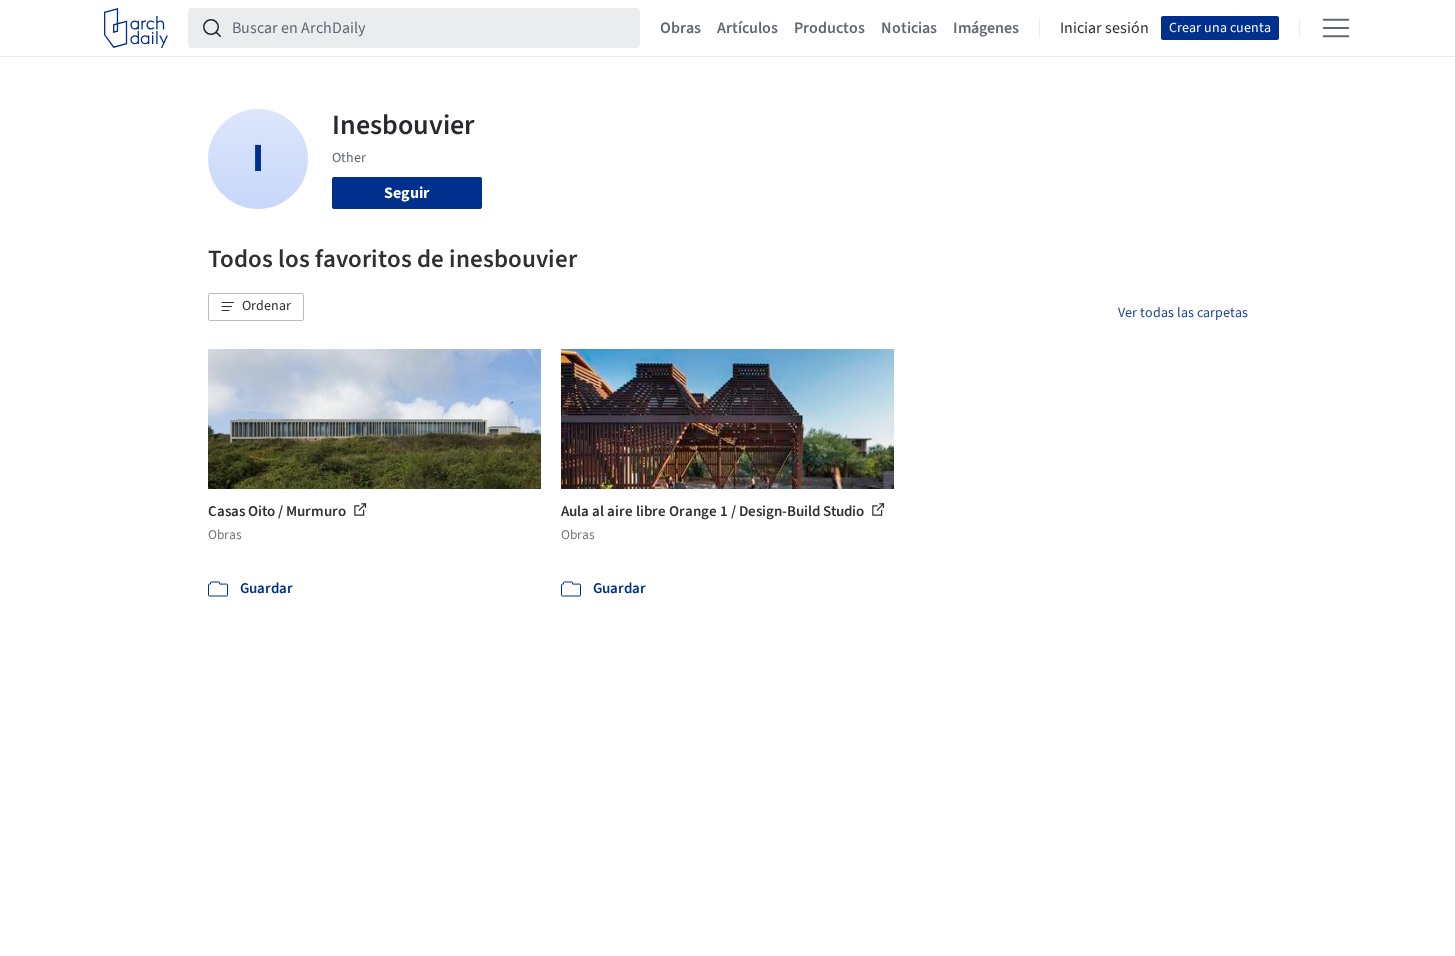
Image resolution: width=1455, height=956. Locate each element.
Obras (680, 28)
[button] (256, 307)
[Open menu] (1336, 28)
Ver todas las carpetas (1183, 313)
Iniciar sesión (1104, 28)
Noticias (909, 28)
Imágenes (986, 28)
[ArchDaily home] (136, 28)
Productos (829, 28)
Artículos (747, 28)
